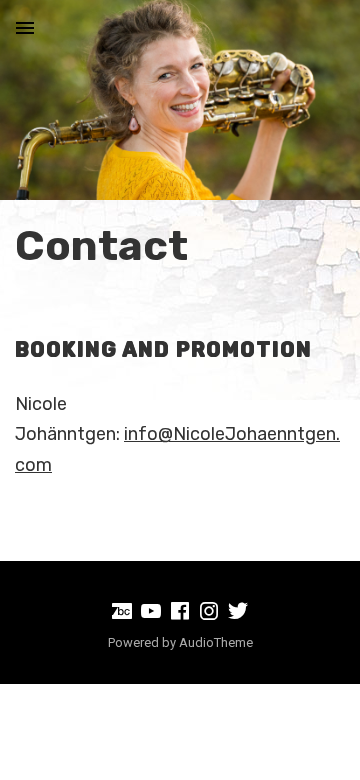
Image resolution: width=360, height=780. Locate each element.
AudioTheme (216, 642)
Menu (25, 28)
